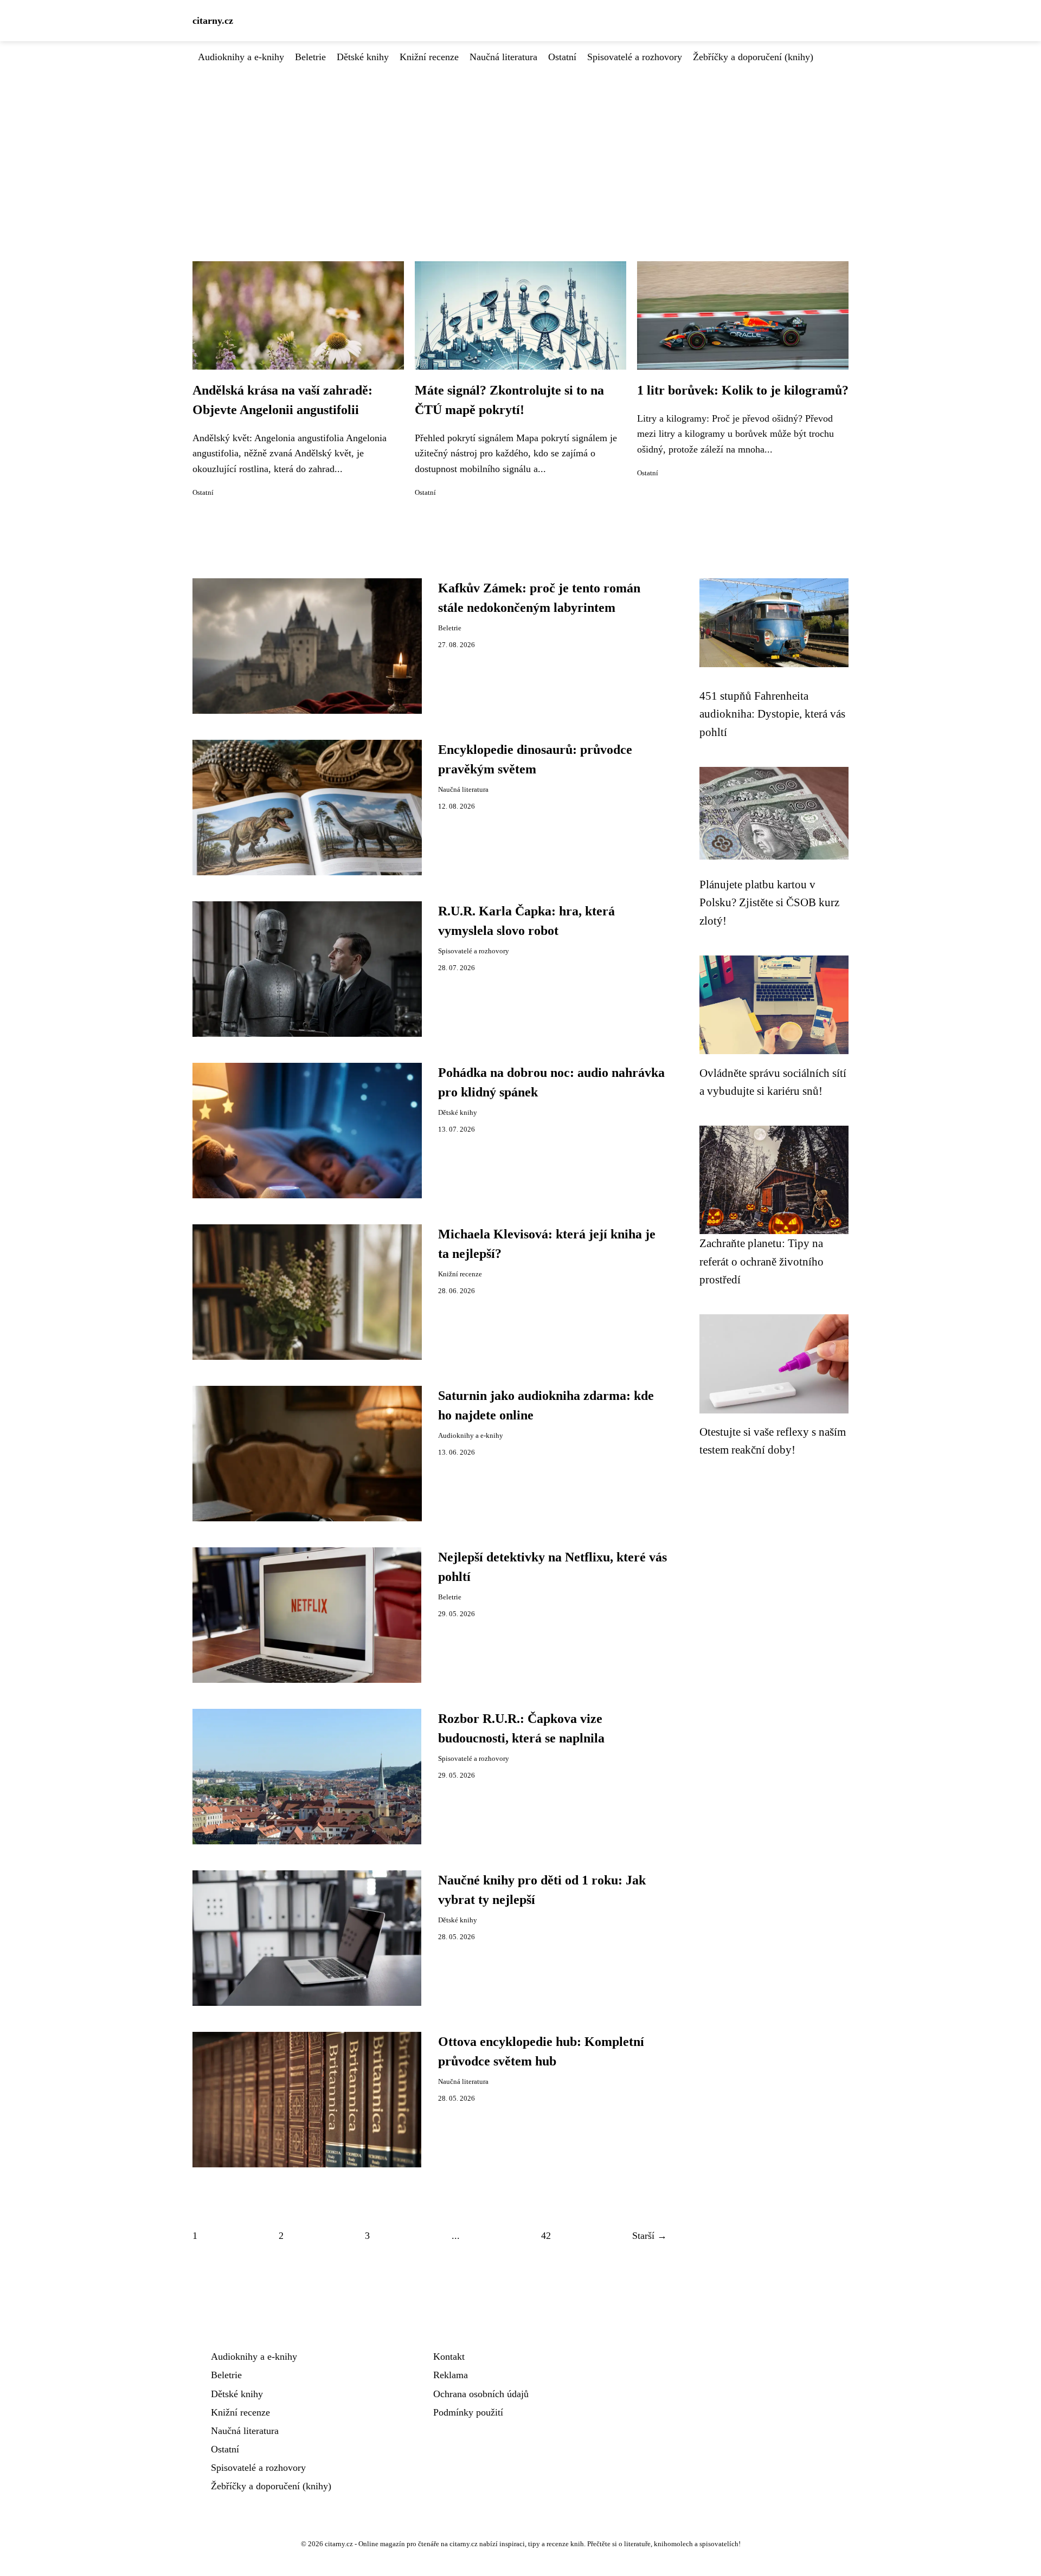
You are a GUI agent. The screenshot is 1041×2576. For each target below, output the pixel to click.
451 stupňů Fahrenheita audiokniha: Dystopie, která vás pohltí (772, 714)
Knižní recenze (429, 57)
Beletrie (310, 57)
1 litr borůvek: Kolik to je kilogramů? (743, 390)
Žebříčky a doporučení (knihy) (753, 57)
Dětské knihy (363, 57)
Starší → (650, 2236)
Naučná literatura (503, 57)
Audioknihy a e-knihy (241, 57)
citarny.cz (213, 21)
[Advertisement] (520, 146)
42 (546, 2236)
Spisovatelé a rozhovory (635, 57)
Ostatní (562, 57)
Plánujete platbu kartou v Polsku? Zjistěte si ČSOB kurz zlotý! (769, 902)
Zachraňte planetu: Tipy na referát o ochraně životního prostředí (762, 1261)
